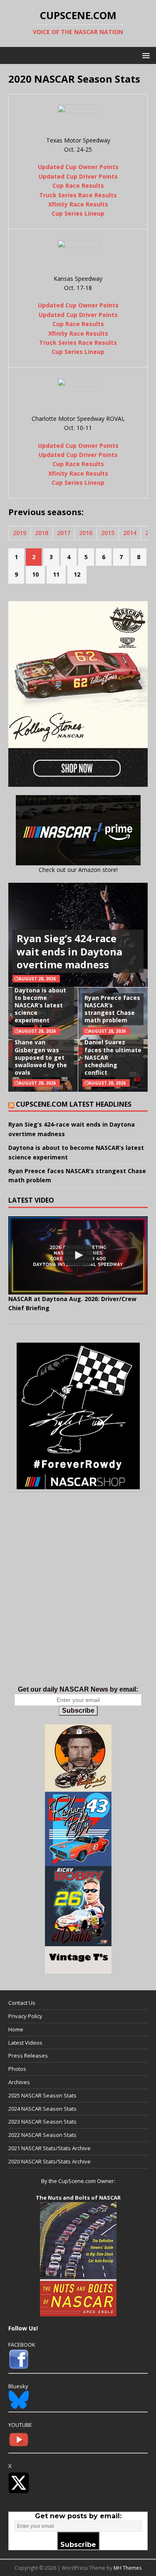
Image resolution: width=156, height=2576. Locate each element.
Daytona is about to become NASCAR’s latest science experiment (40, 1005)
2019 (20, 533)
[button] (145, 55)
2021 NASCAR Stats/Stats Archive (50, 2148)
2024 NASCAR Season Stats (42, 2109)
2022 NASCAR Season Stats (42, 2135)
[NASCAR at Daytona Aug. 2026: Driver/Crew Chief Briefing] (78, 1255)
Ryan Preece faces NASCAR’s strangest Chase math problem (112, 1009)
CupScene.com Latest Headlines (74, 1104)
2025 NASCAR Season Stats (42, 2095)
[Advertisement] (78, 1598)
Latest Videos (25, 2043)
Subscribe (78, 1710)
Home (16, 2029)
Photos (17, 2069)
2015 (108, 533)
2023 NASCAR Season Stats (42, 2122)
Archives (19, 2082)
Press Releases (28, 2055)
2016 (86, 533)
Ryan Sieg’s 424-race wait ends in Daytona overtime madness (69, 951)
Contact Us (22, 2003)
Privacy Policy (25, 2016)
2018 (42, 533)
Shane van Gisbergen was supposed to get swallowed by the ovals (41, 1057)
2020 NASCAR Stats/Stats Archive (50, 2161)
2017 (64, 533)
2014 (130, 533)
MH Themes (128, 2568)
